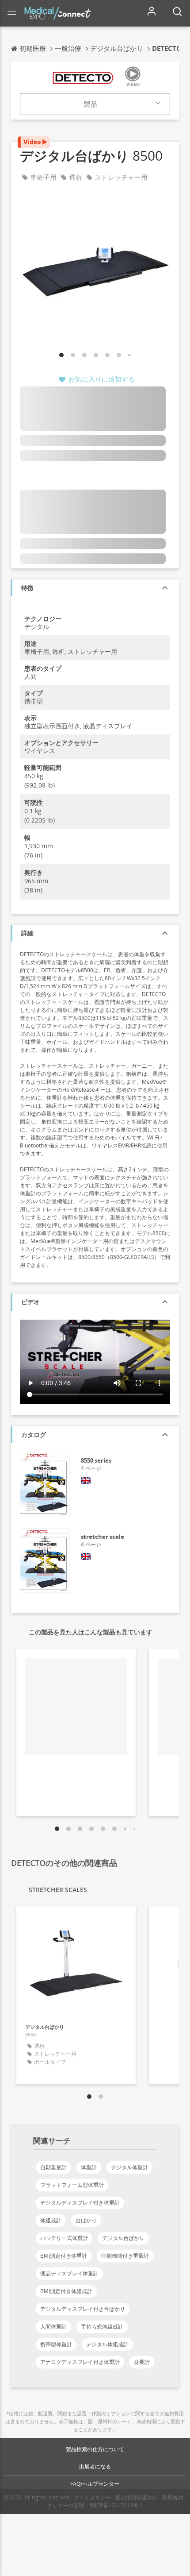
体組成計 (51, 2220)
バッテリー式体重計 (64, 2238)
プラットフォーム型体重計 (72, 2185)
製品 (91, 104)
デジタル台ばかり (123, 2238)
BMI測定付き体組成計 (66, 2291)
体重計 (89, 2167)
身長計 (142, 2362)
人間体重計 (53, 2327)
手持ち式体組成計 (102, 2327)
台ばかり (86, 2220)
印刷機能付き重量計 (125, 2256)
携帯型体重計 (56, 2344)
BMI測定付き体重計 (64, 2256)
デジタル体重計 (129, 2167)
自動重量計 (53, 2167)
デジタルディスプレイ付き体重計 (80, 2203)
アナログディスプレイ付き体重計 (80, 2362)
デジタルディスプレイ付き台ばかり (83, 2309)
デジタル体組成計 (107, 2344)
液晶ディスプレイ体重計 (69, 2273)
